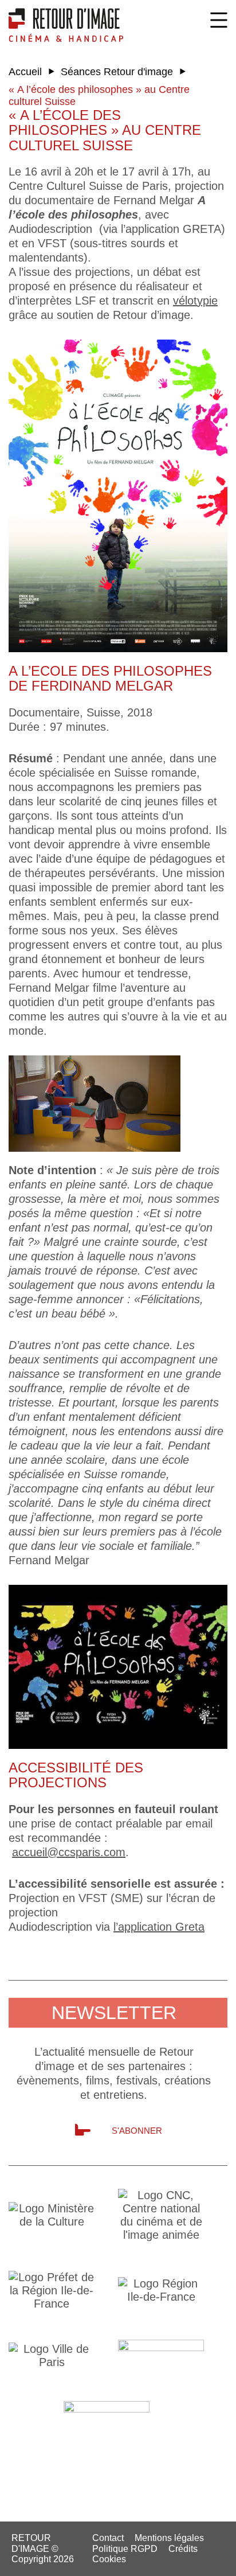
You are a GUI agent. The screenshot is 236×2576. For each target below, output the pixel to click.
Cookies (109, 2559)
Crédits (183, 2549)
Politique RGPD (125, 2549)
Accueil (25, 72)
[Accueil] (66, 25)
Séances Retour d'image (117, 72)
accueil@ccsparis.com (69, 1852)
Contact (108, 2538)
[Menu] (219, 20)
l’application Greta (159, 1927)
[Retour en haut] (220, 2559)
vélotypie (195, 301)
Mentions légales (169, 2538)
